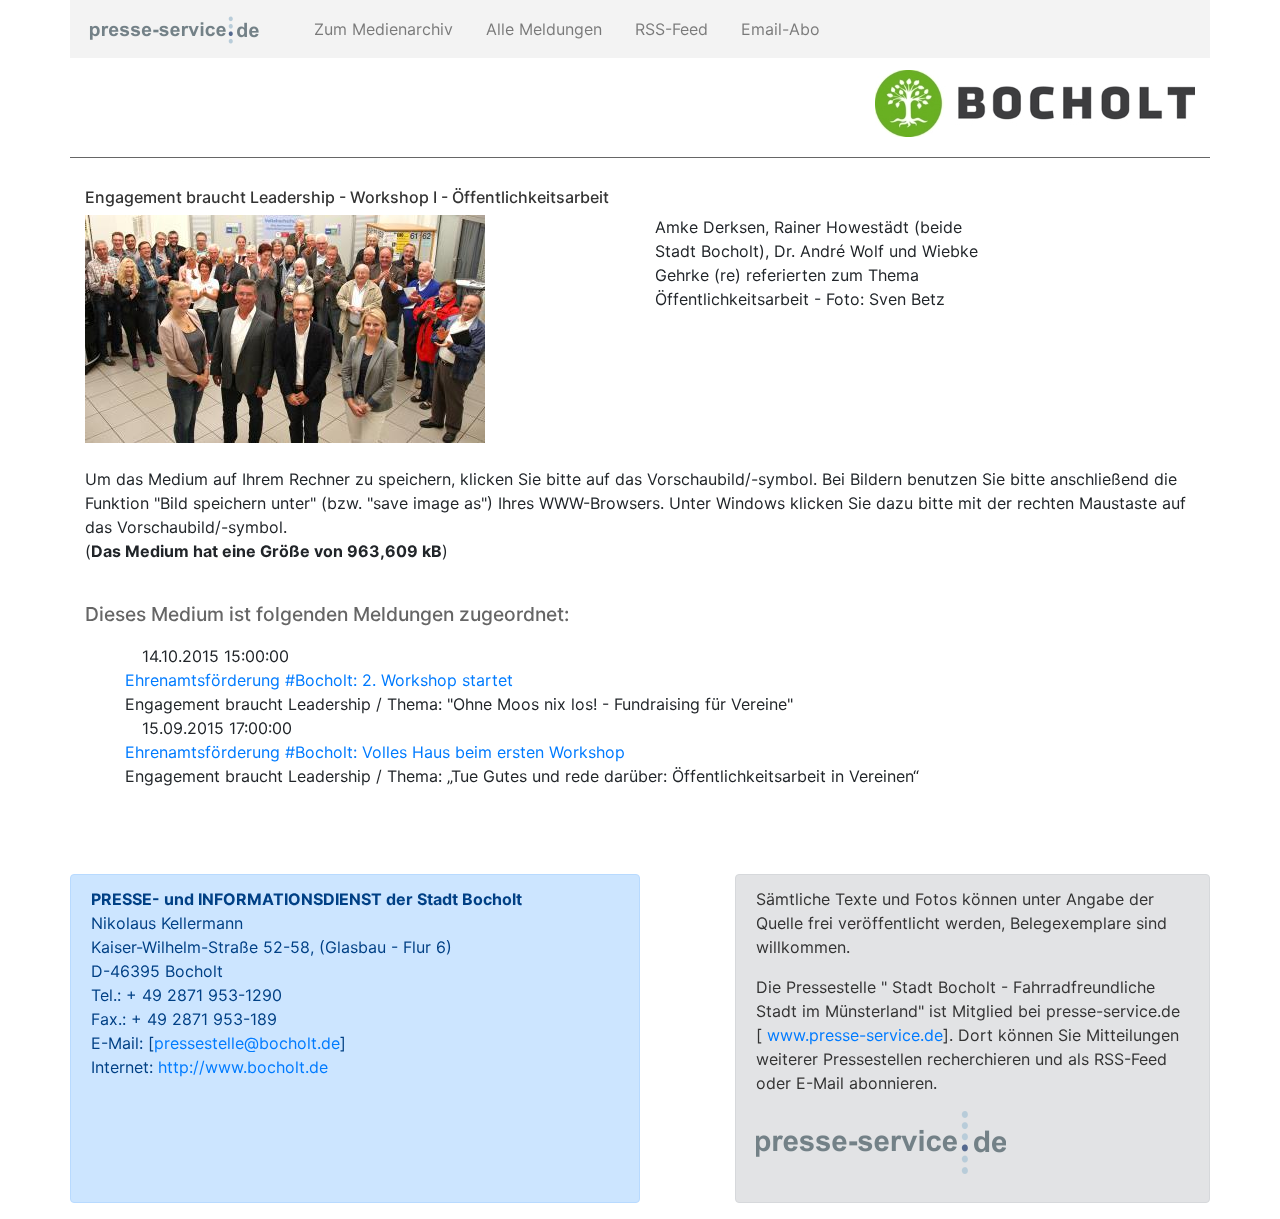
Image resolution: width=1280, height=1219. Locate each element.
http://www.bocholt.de (243, 1067)
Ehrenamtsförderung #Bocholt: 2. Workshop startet (319, 680)
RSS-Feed (669, 29)
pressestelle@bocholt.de (247, 1043)
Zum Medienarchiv (381, 29)
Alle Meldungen (541, 29)
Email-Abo (778, 29)
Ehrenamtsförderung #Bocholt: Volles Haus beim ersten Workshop (375, 752)
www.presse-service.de (855, 1035)
